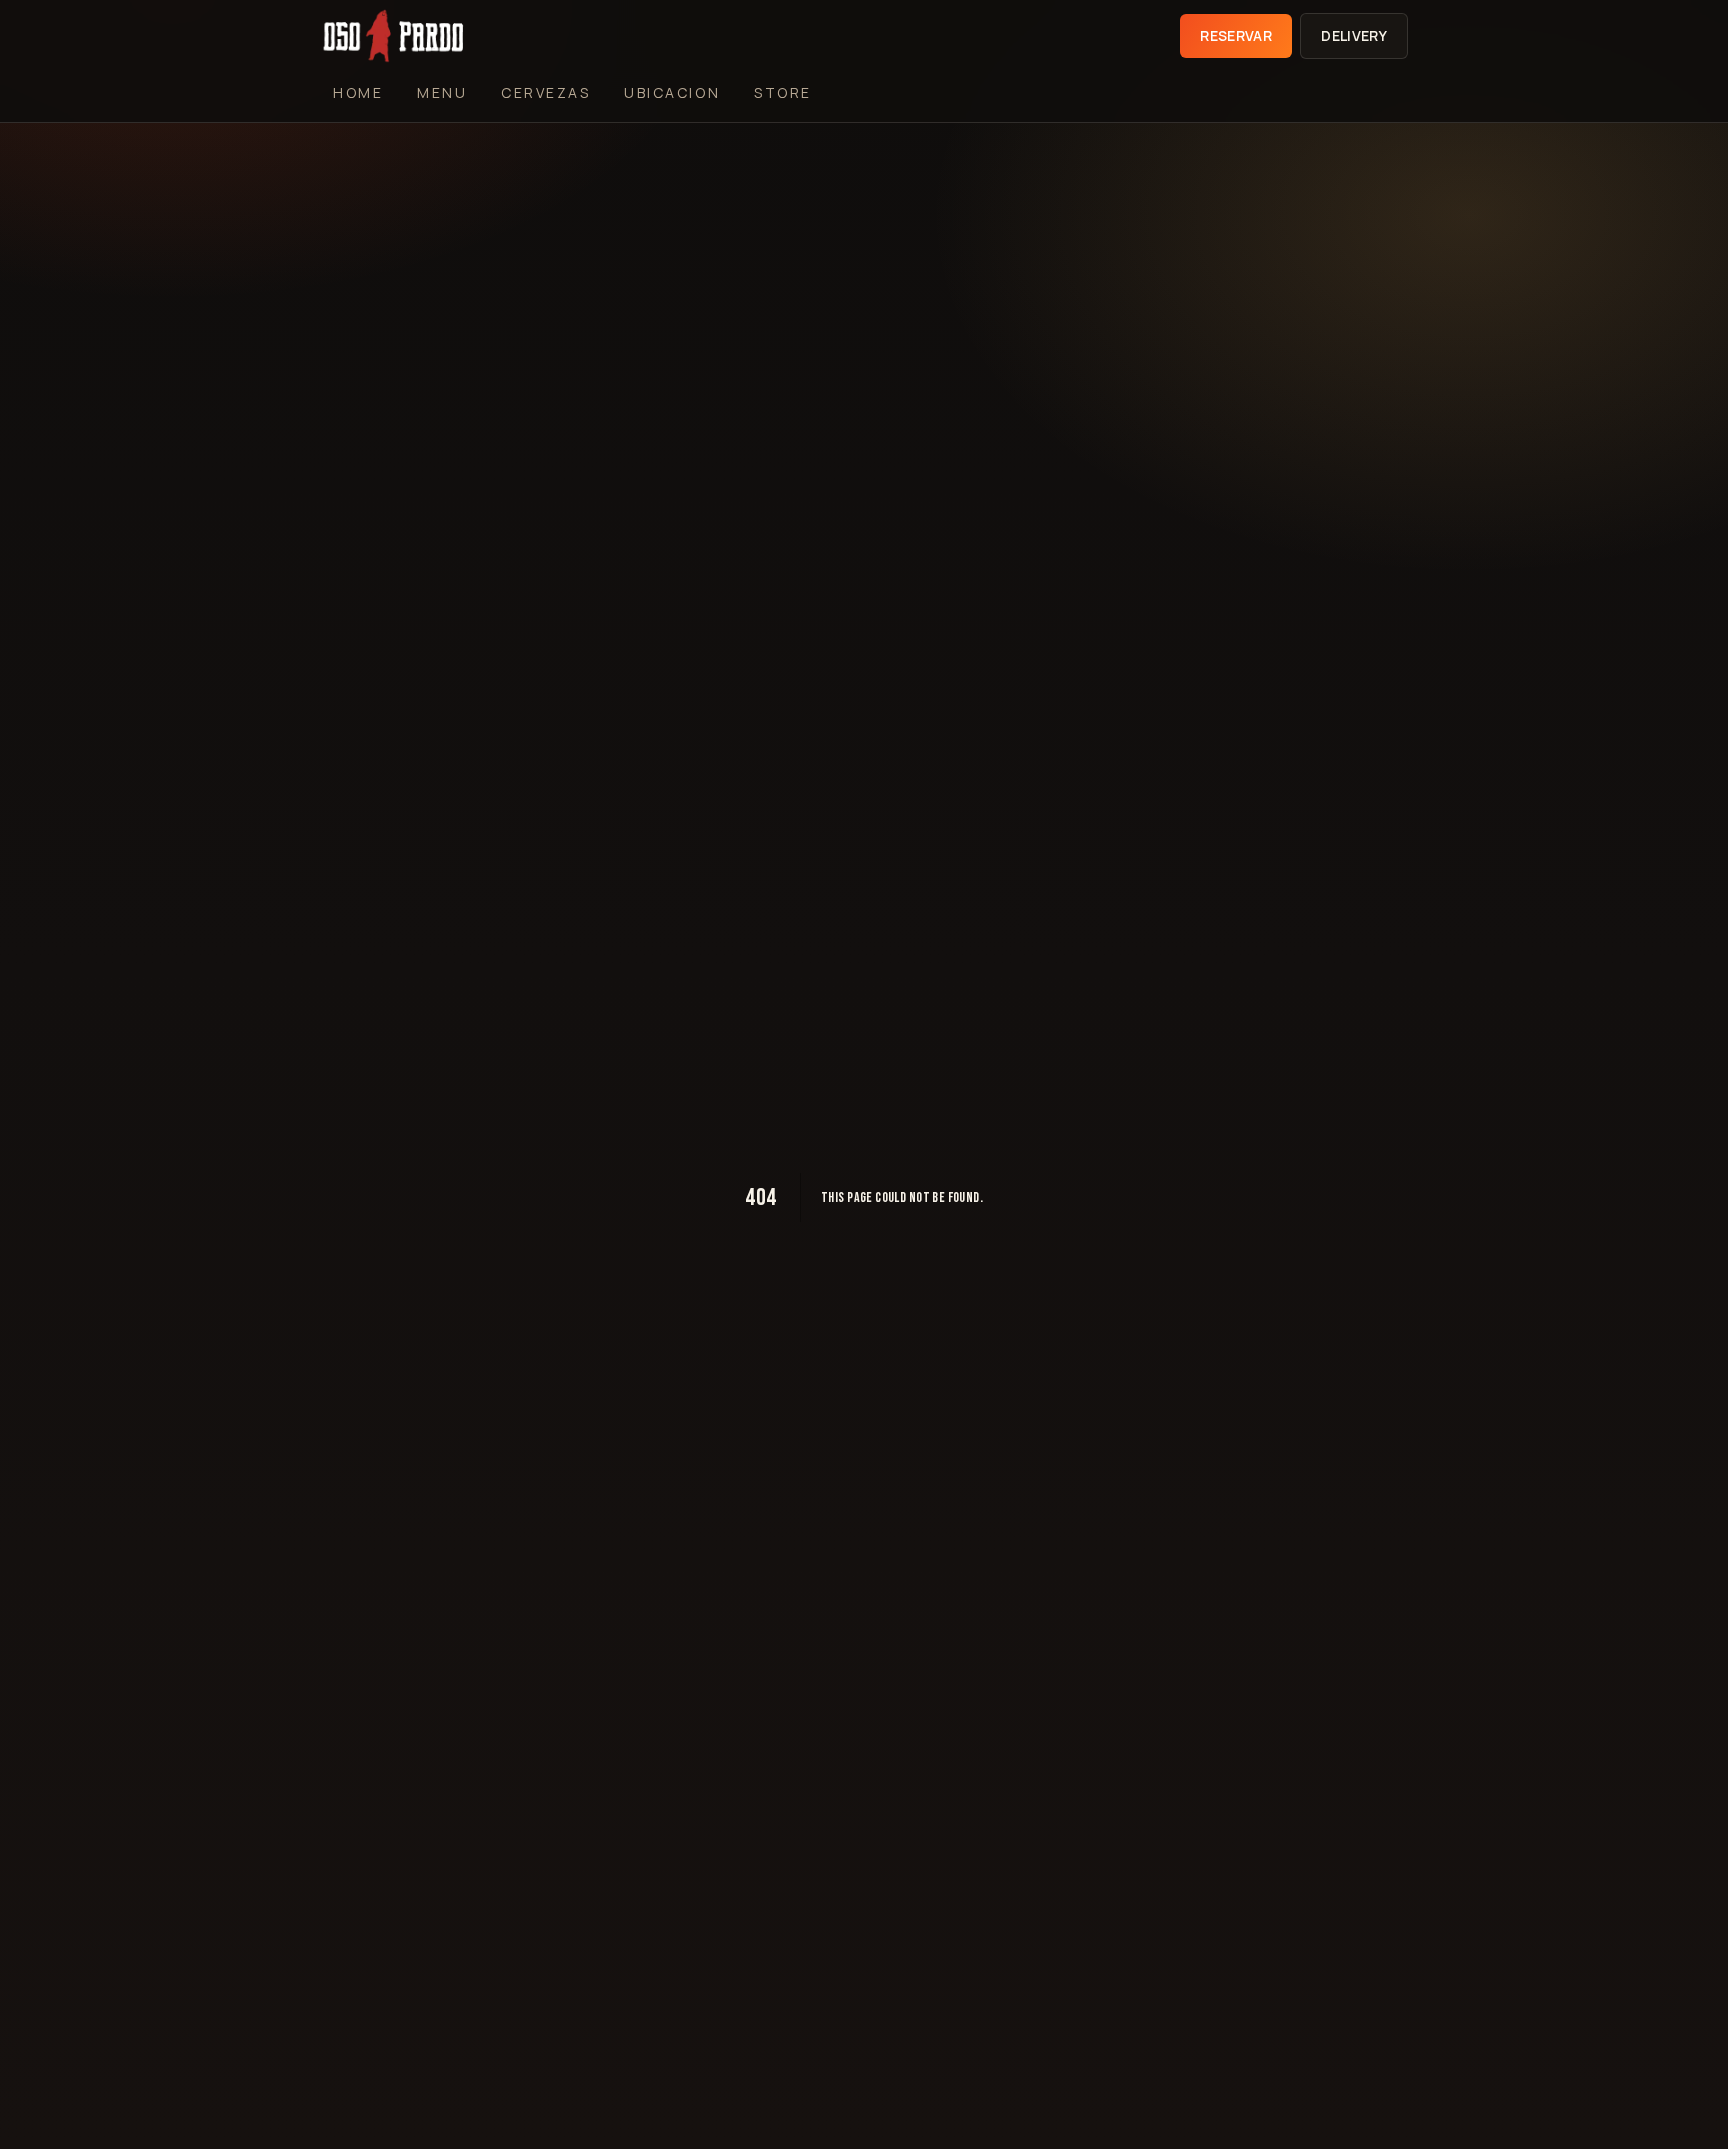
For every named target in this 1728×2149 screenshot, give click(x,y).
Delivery (1354, 35)
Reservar (1236, 35)
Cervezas (545, 92)
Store (783, 92)
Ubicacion (672, 92)
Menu (442, 92)
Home (358, 92)
